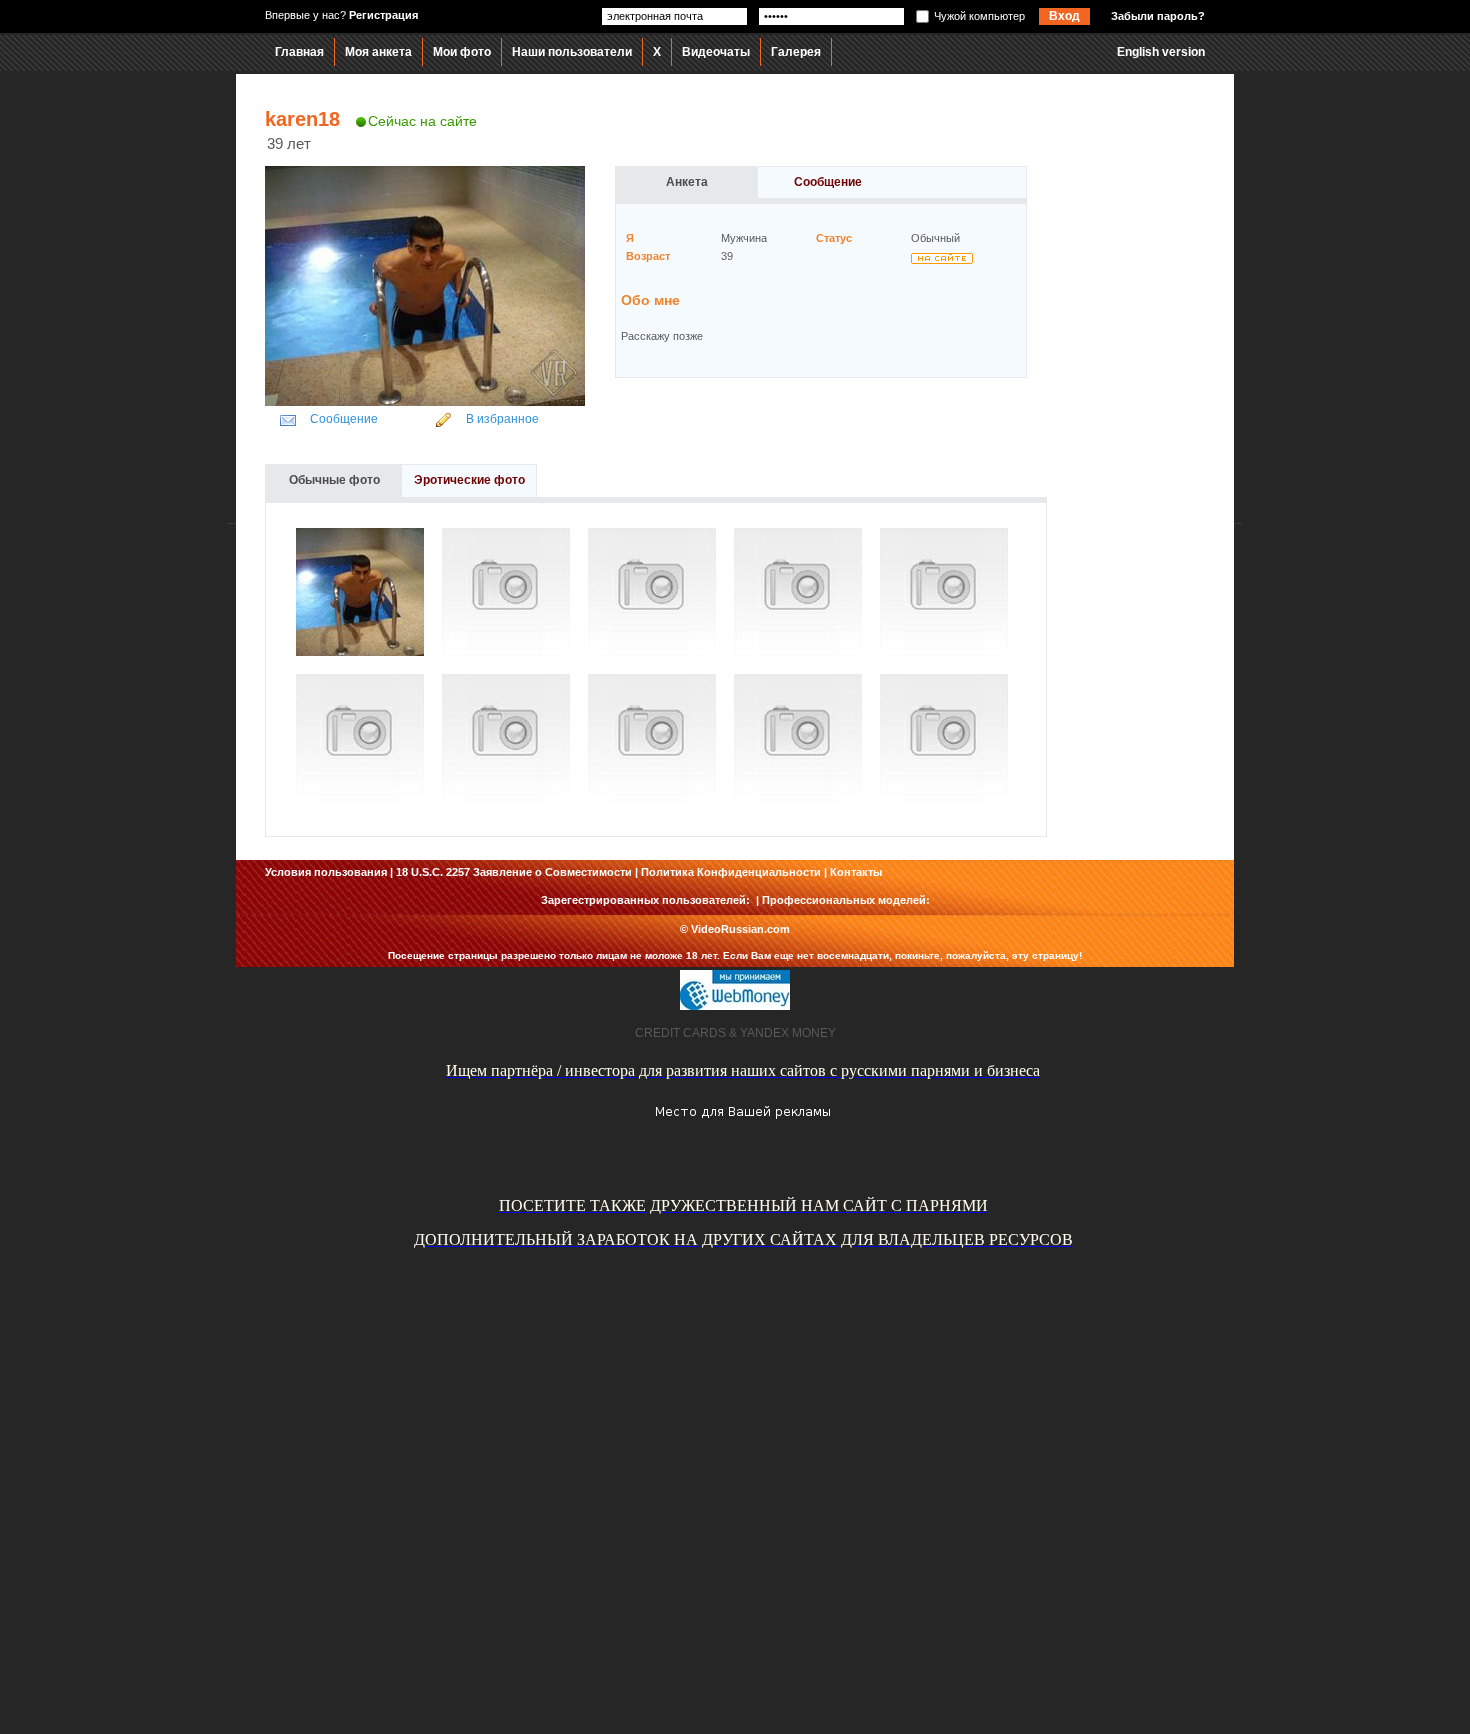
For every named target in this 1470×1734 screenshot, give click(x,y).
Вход (1064, 16)
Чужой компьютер (979, 16)
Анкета (687, 182)
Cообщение (344, 419)
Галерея (796, 52)
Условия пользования (326, 872)
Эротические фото (469, 480)
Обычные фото (334, 480)
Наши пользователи (572, 52)
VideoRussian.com (740, 929)
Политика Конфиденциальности (731, 872)
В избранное (502, 419)
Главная (299, 52)
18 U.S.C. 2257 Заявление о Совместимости (514, 872)
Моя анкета (378, 52)
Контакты (856, 872)
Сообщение (828, 182)
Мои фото (462, 52)
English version (1161, 52)
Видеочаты (716, 52)
